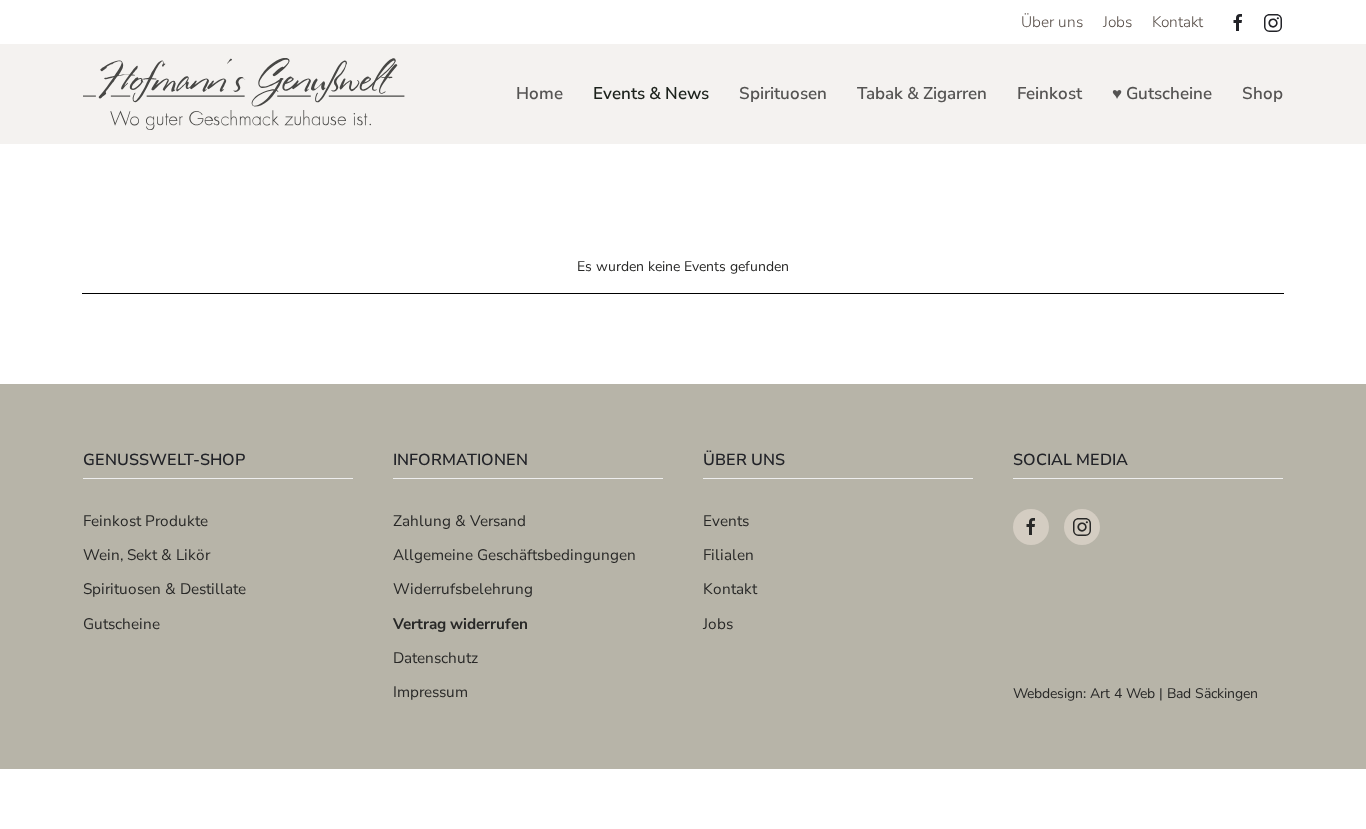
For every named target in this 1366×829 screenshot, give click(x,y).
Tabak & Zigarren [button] (922, 93)
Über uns (1052, 21)
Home (539, 93)
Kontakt (1177, 21)
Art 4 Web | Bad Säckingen (1174, 693)
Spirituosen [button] (783, 93)
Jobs (1117, 21)
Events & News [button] (651, 93)
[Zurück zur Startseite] (245, 94)
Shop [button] (1262, 93)
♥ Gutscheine (1162, 93)
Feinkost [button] (1049, 93)
